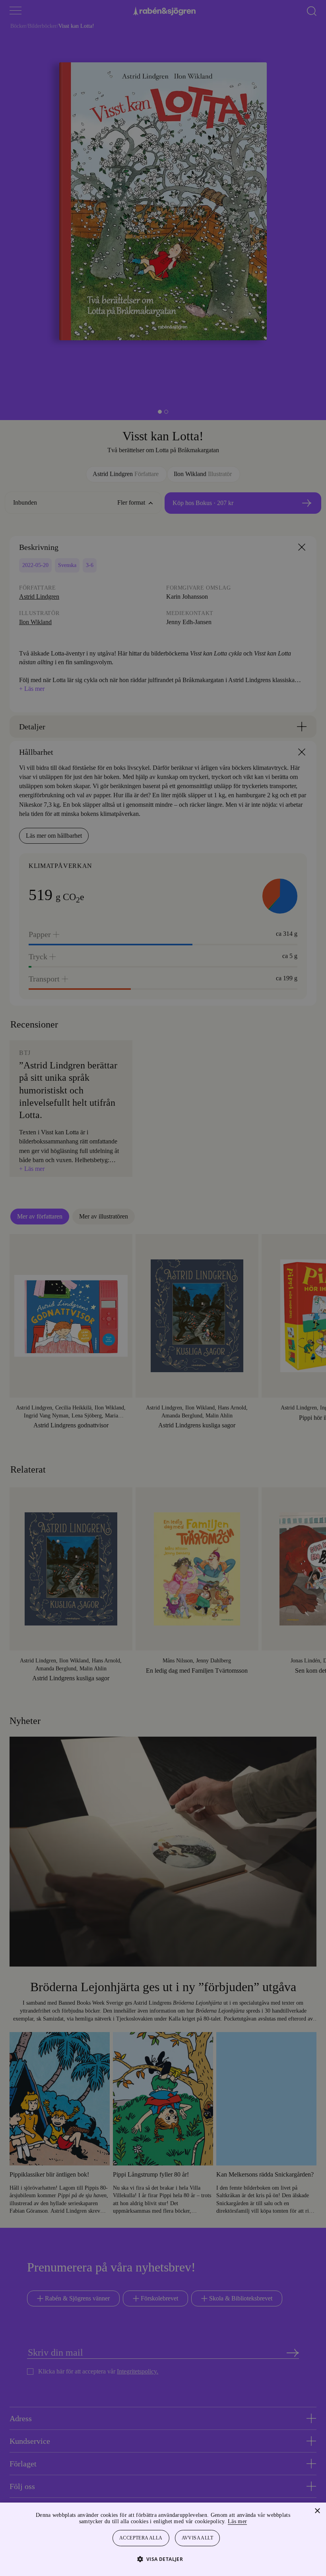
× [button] (317, 2511)
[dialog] (163, 1288)
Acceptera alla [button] (141, 2538)
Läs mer (259, 2521)
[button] (163, 2559)
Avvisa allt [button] (198, 2538)
